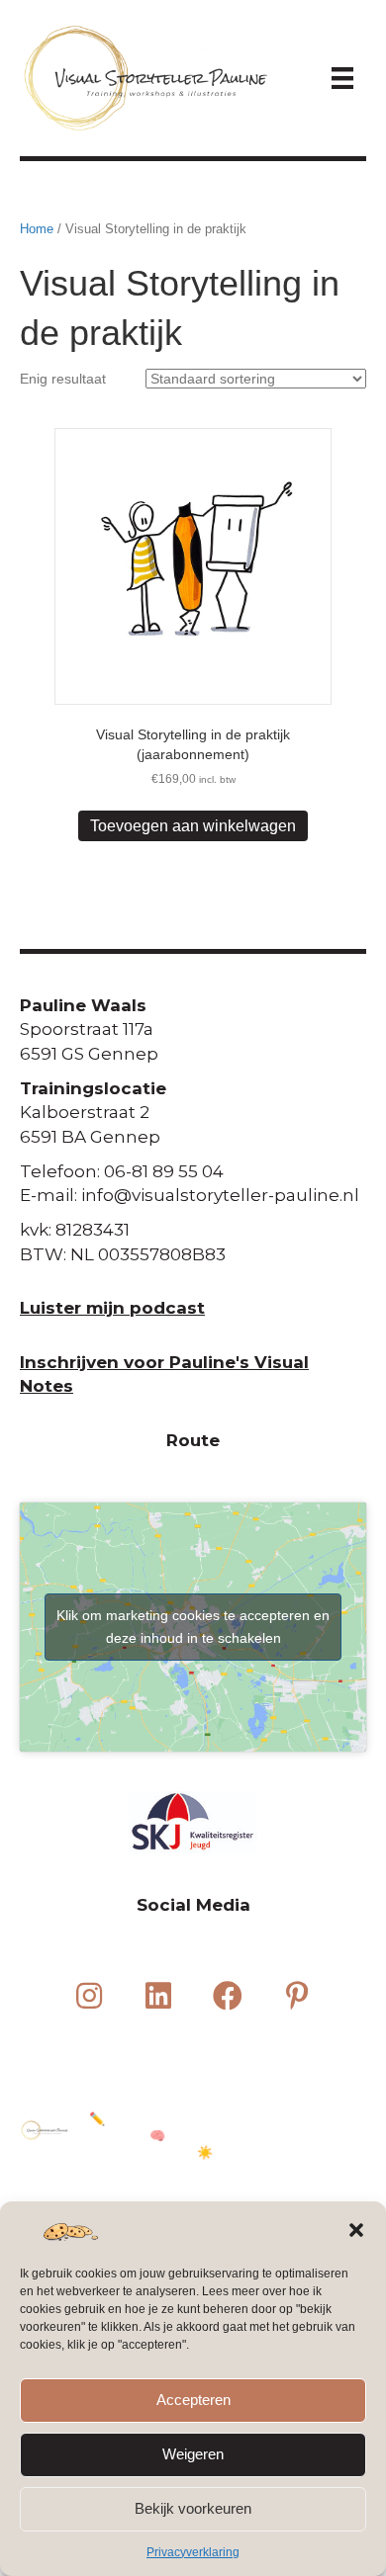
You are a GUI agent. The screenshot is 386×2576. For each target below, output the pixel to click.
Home (37, 229)
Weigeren (193, 2454)
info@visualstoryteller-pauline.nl (220, 1195)
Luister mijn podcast (112, 1308)
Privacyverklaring (193, 2552)
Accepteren (193, 2400)
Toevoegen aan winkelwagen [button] (193, 826)
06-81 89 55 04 (164, 1171)
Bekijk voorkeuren (193, 2508)
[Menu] (342, 78)
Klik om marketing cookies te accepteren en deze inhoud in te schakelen (193, 1627)
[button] (356, 2230)
